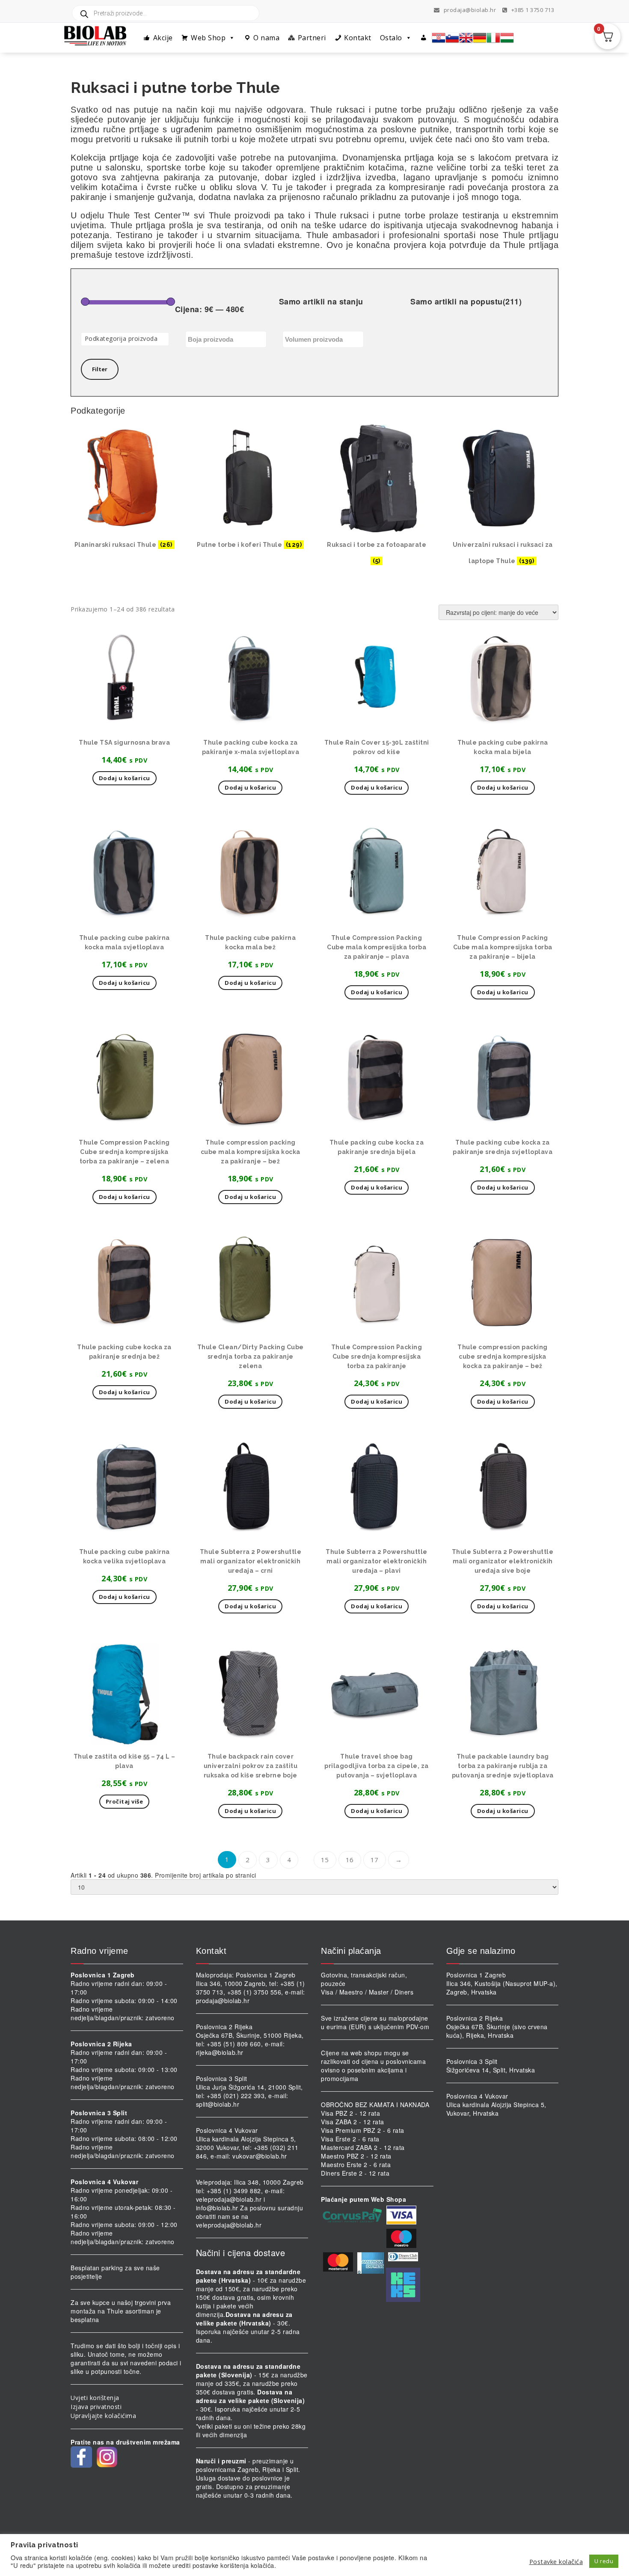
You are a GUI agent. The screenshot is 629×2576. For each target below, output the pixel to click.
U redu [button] (604, 2561)
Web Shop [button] (208, 38)
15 (325, 1860)
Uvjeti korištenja (95, 2398)
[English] (466, 38)
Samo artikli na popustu (466, 302)
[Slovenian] (452, 38)
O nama (266, 38)
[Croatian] (439, 38)
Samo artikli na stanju (321, 302)
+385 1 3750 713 (532, 10)
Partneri (312, 38)
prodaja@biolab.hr (470, 10)
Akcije (163, 38)
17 (375, 1860)
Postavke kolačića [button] (556, 2561)
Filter (100, 369)
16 (350, 1860)
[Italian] (493, 38)
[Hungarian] (507, 38)
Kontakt (358, 38)
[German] (480, 38)
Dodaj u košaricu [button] (125, 778)
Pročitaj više (125, 1801)
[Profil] (424, 38)
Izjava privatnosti (96, 2407)
